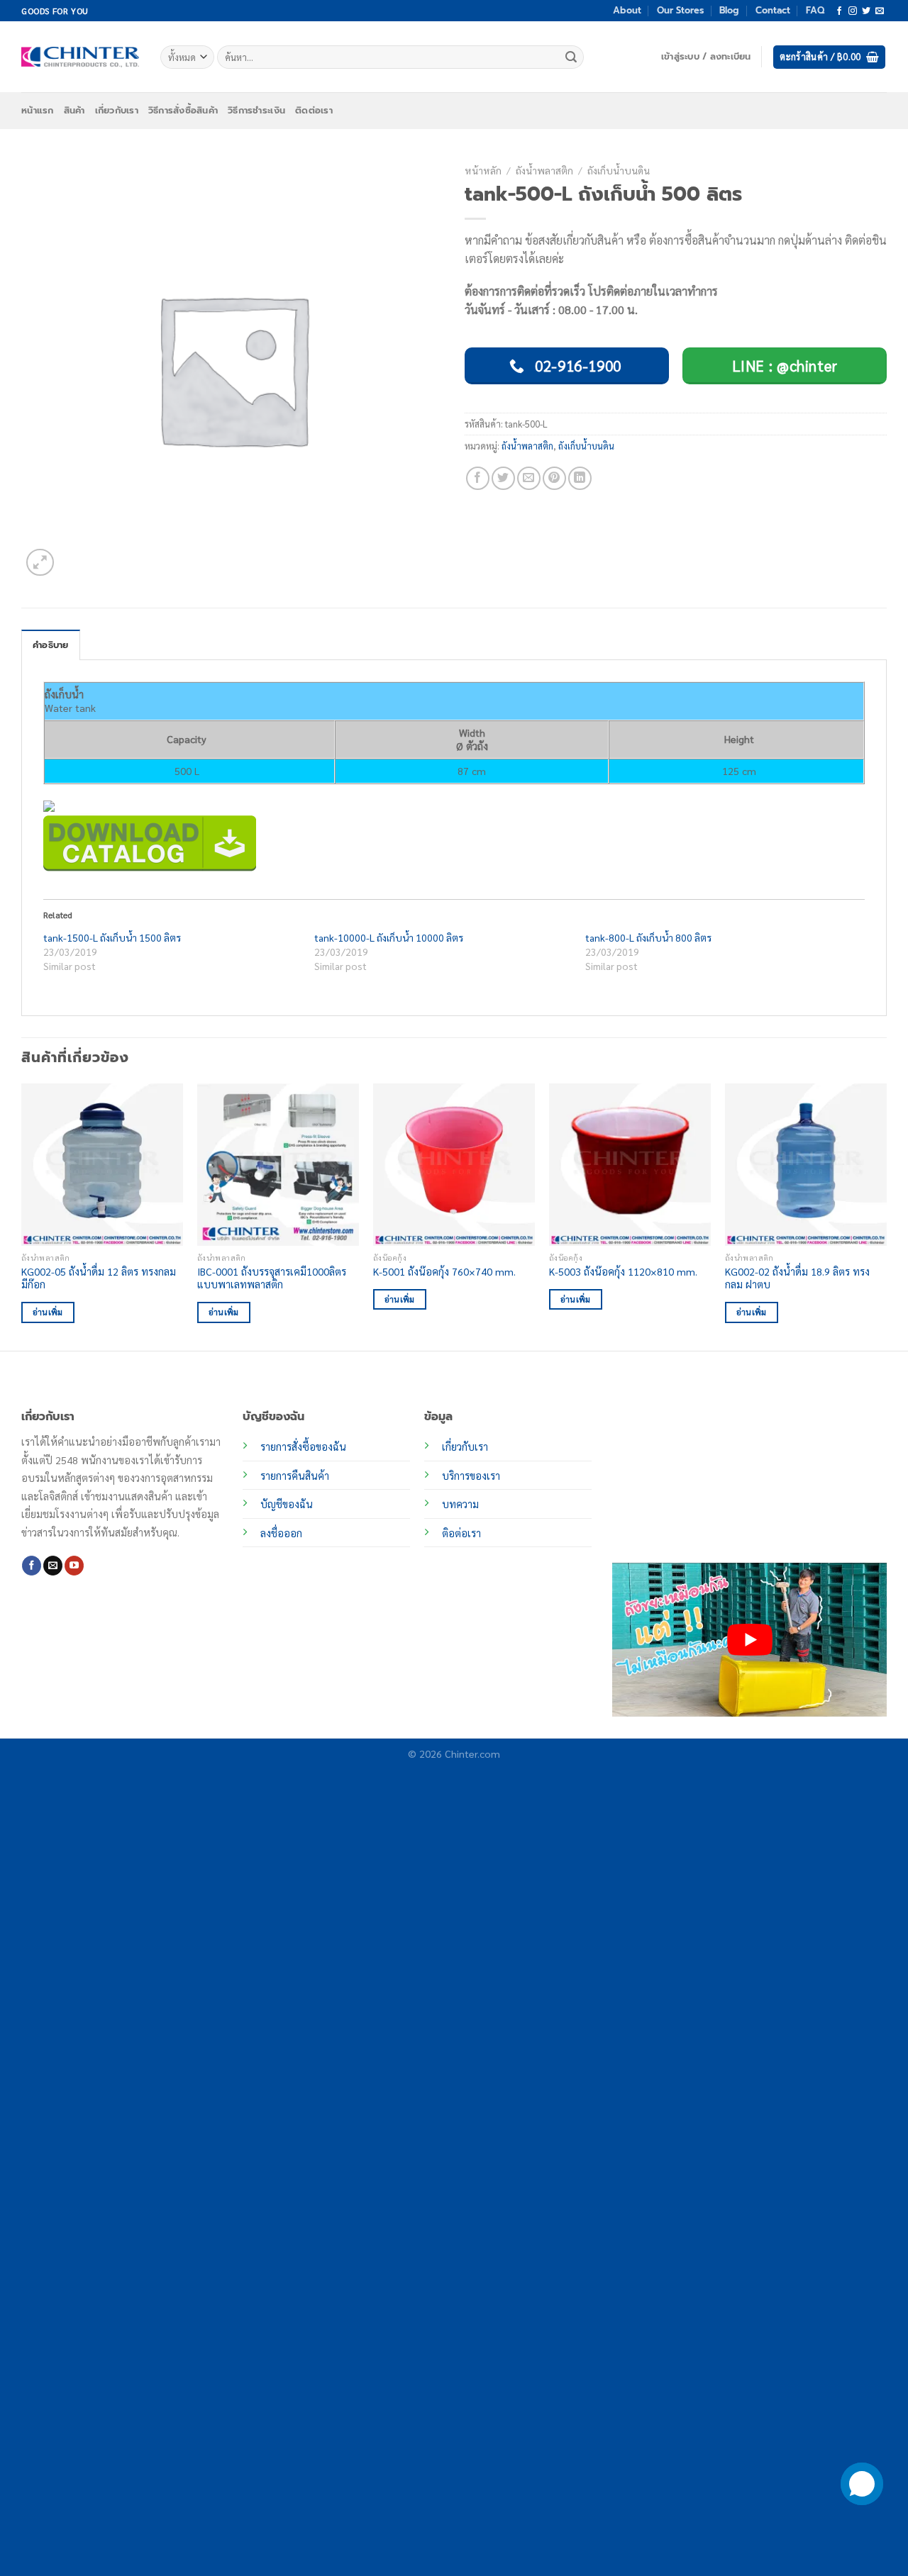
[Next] (886, 1216)
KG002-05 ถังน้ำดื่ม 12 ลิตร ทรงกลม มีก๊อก (99, 1278)
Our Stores (680, 10)
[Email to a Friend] (529, 478)
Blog (729, 10)
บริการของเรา (471, 1476)
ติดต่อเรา (314, 110)
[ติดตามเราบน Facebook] (839, 11)
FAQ (815, 10)
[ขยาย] (40, 563)
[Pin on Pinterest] (554, 478)
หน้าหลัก (483, 170)
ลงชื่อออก (281, 1533)
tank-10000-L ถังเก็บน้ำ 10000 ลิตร (389, 937)
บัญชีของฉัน (287, 1504)
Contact (773, 10)
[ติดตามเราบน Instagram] (853, 11)
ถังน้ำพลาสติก (544, 170)
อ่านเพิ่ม (48, 1312)
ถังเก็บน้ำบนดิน (619, 170)
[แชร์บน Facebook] (478, 478)
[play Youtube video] (749, 1640)
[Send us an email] (880, 11)
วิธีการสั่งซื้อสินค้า (183, 110)
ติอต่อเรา (461, 1533)
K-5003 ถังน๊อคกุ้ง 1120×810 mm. (623, 1271)
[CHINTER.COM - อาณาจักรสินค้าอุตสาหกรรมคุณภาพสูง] (80, 57)
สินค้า (74, 110)
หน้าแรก (38, 110)
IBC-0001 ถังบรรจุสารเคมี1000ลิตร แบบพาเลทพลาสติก (272, 1278)
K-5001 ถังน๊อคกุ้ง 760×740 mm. (444, 1271)
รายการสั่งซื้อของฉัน (303, 1446)
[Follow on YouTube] (74, 1566)
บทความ (460, 1504)
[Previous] (22, 1216)
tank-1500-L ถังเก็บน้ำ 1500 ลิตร (112, 937)
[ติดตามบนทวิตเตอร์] (866, 11)
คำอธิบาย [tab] (51, 645)
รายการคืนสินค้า (295, 1476)
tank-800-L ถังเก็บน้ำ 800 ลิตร (648, 937)
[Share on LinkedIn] (580, 478)
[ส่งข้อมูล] (571, 57)
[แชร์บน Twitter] (503, 478)
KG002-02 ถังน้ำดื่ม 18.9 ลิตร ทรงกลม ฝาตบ (797, 1278)
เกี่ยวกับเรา (117, 110)
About (627, 10)
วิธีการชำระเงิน (256, 110)
